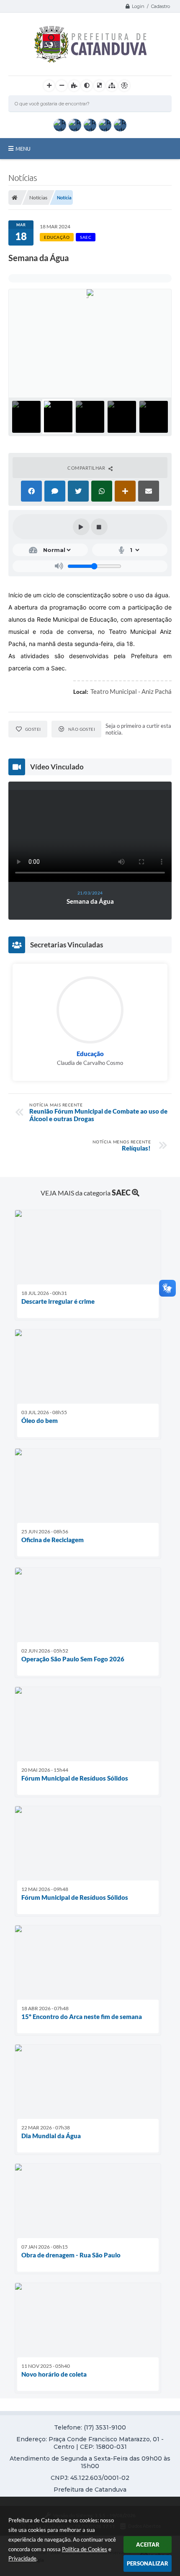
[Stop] (99, 527)
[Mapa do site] (112, 86)
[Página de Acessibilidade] (124, 86)
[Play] (81, 527)
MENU (23, 149)
